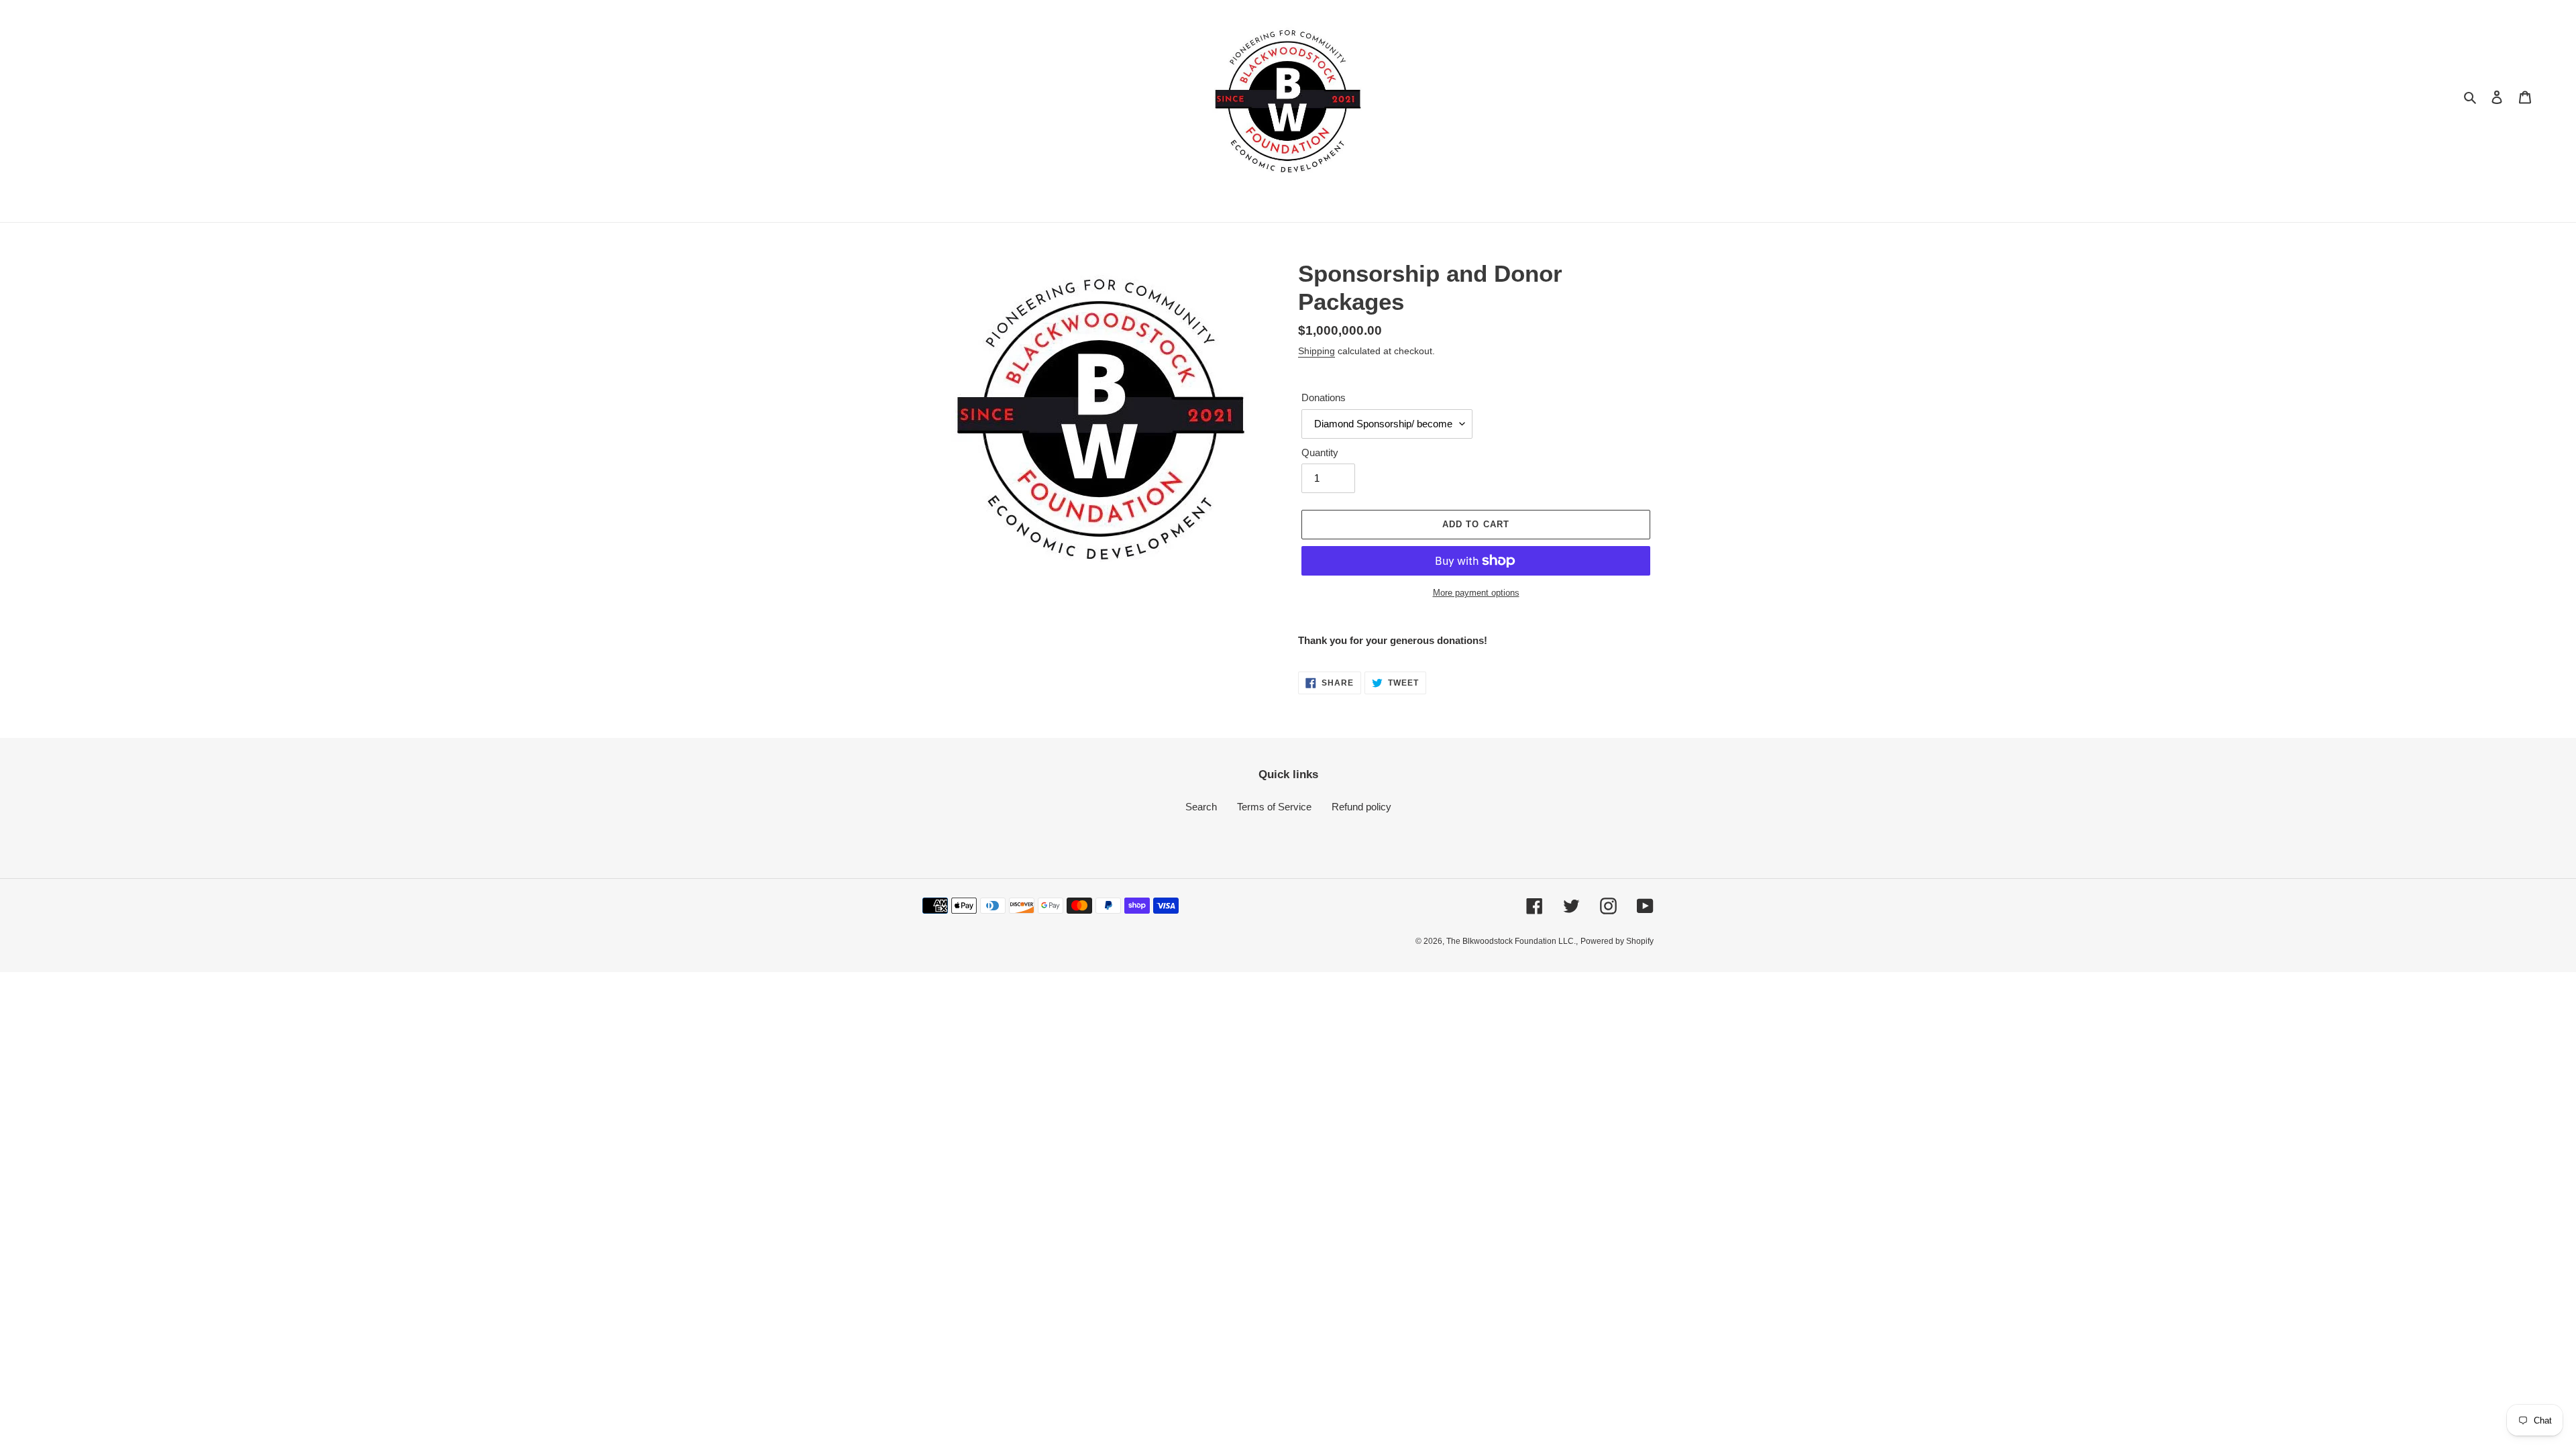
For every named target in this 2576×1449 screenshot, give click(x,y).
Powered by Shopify (1617, 941)
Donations (1324, 397)
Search (1201, 807)
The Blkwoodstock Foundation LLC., (1512, 941)
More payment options (1476, 593)
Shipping (1317, 351)
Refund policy (1361, 807)
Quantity (1320, 452)
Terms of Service (1274, 807)
